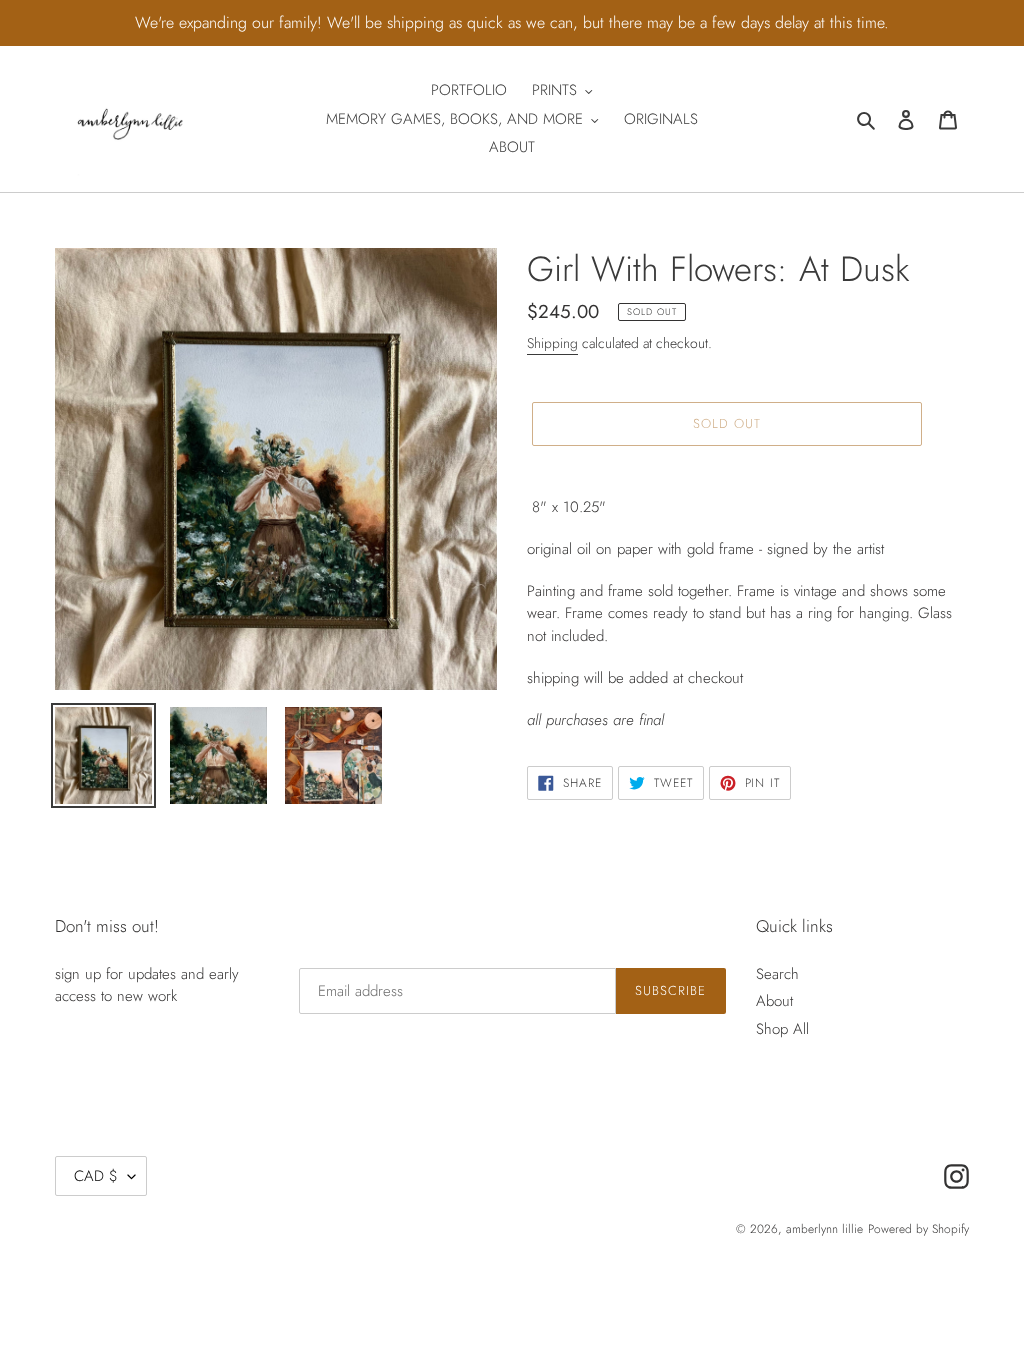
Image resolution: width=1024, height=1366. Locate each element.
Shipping (552, 343)
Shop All (782, 1029)
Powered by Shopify (918, 1229)
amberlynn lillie (824, 1229)
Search (777, 974)
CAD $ (96, 1176)
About (774, 1001)
